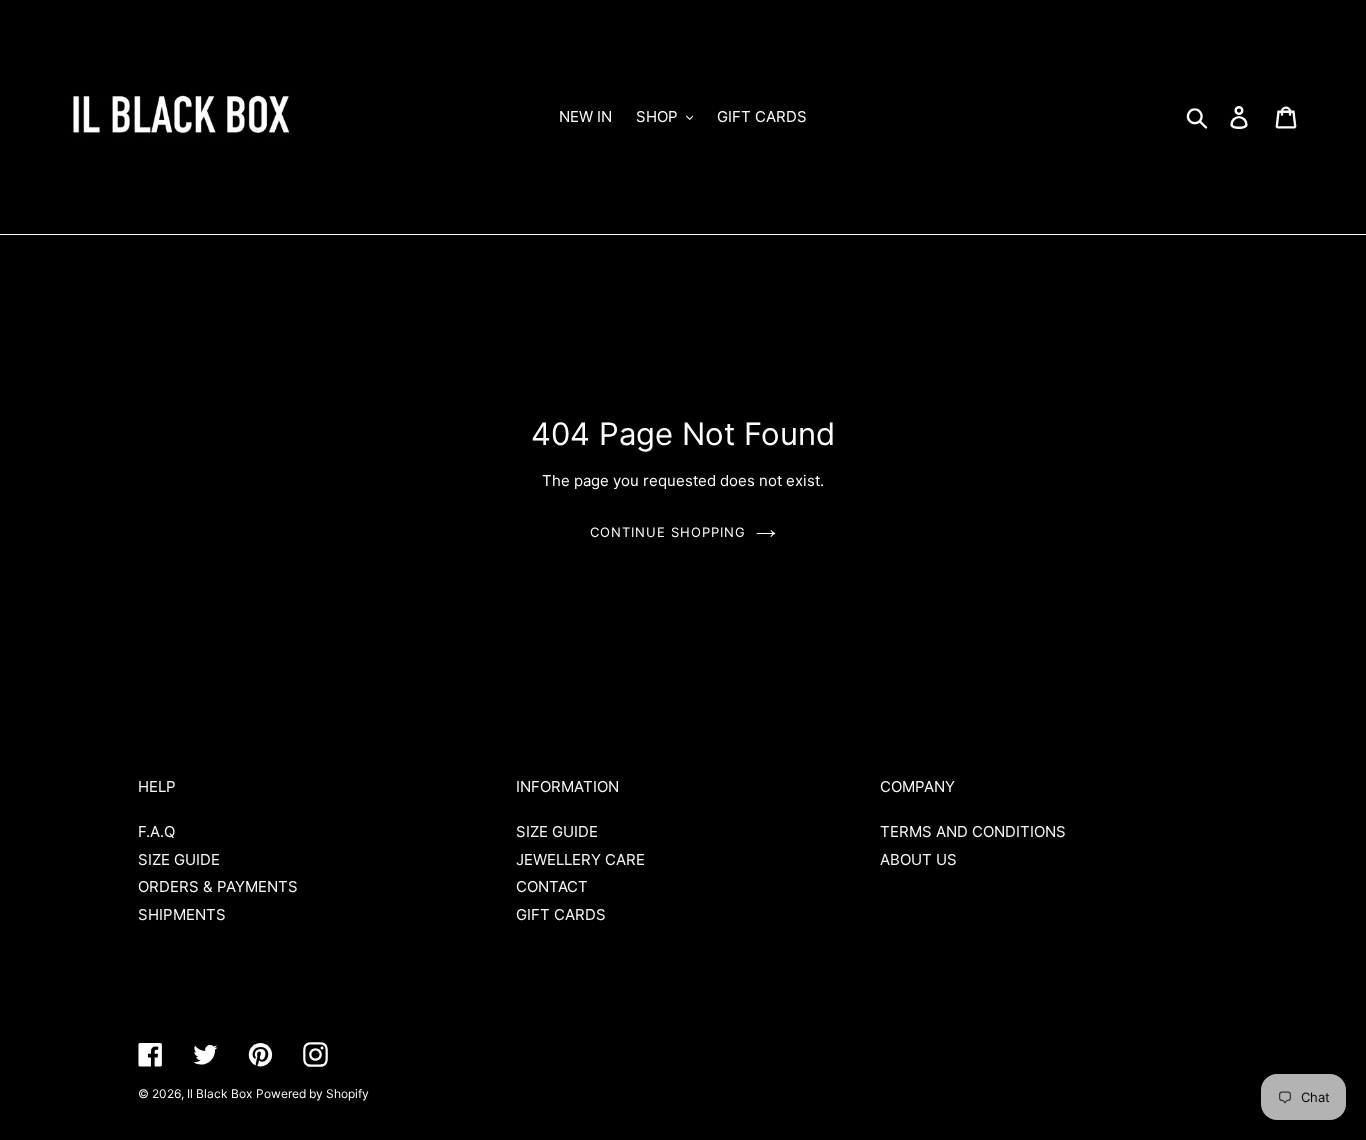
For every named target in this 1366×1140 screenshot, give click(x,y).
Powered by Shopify (312, 1093)
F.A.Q (156, 831)
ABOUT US (918, 859)
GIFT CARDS (561, 914)
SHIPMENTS (182, 914)
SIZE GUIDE (179, 859)
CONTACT (552, 886)
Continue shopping (668, 532)
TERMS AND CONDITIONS (973, 831)
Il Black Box (219, 1093)
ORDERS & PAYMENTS (218, 886)
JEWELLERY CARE (580, 859)
